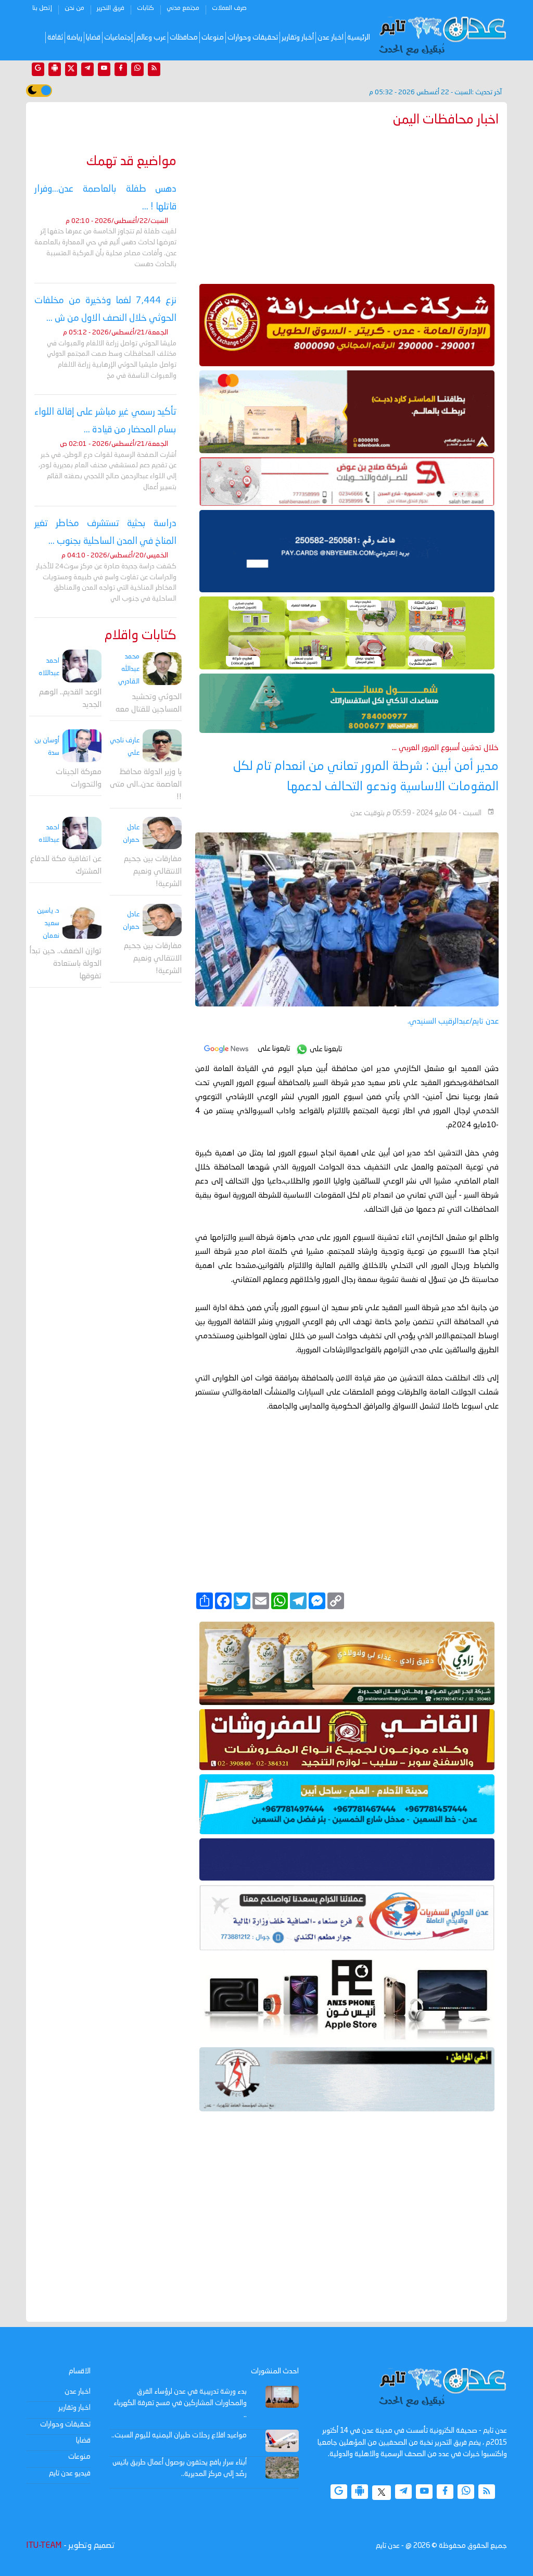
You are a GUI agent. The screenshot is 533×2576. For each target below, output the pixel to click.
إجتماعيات (118, 38)
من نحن (74, 8)
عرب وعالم (151, 38)
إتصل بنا (42, 8)
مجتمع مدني (183, 8)
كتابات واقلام (141, 636)
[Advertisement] (347, 203)
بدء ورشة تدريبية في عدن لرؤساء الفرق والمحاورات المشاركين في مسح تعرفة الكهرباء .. (180, 2403)
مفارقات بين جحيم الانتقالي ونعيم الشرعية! (153, 872)
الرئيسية (359, 38)
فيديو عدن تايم (70, 2473)
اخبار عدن (331, 38)
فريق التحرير (111, 8)
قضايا (93, 38)
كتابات (145, 8)
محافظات (184, 38)
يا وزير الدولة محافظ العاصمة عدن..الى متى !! (146, 785)
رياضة (74, 38)
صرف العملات (229, 8)
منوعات (213, 38)
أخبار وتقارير (298, 38)
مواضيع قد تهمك (131, 162)
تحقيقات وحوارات (253, 38)
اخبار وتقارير (74, 2408)
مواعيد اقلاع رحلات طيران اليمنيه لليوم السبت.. (179, 2435)
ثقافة (55, 38)
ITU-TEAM (44, 2546)
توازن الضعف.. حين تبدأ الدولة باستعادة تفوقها (66, 964)
